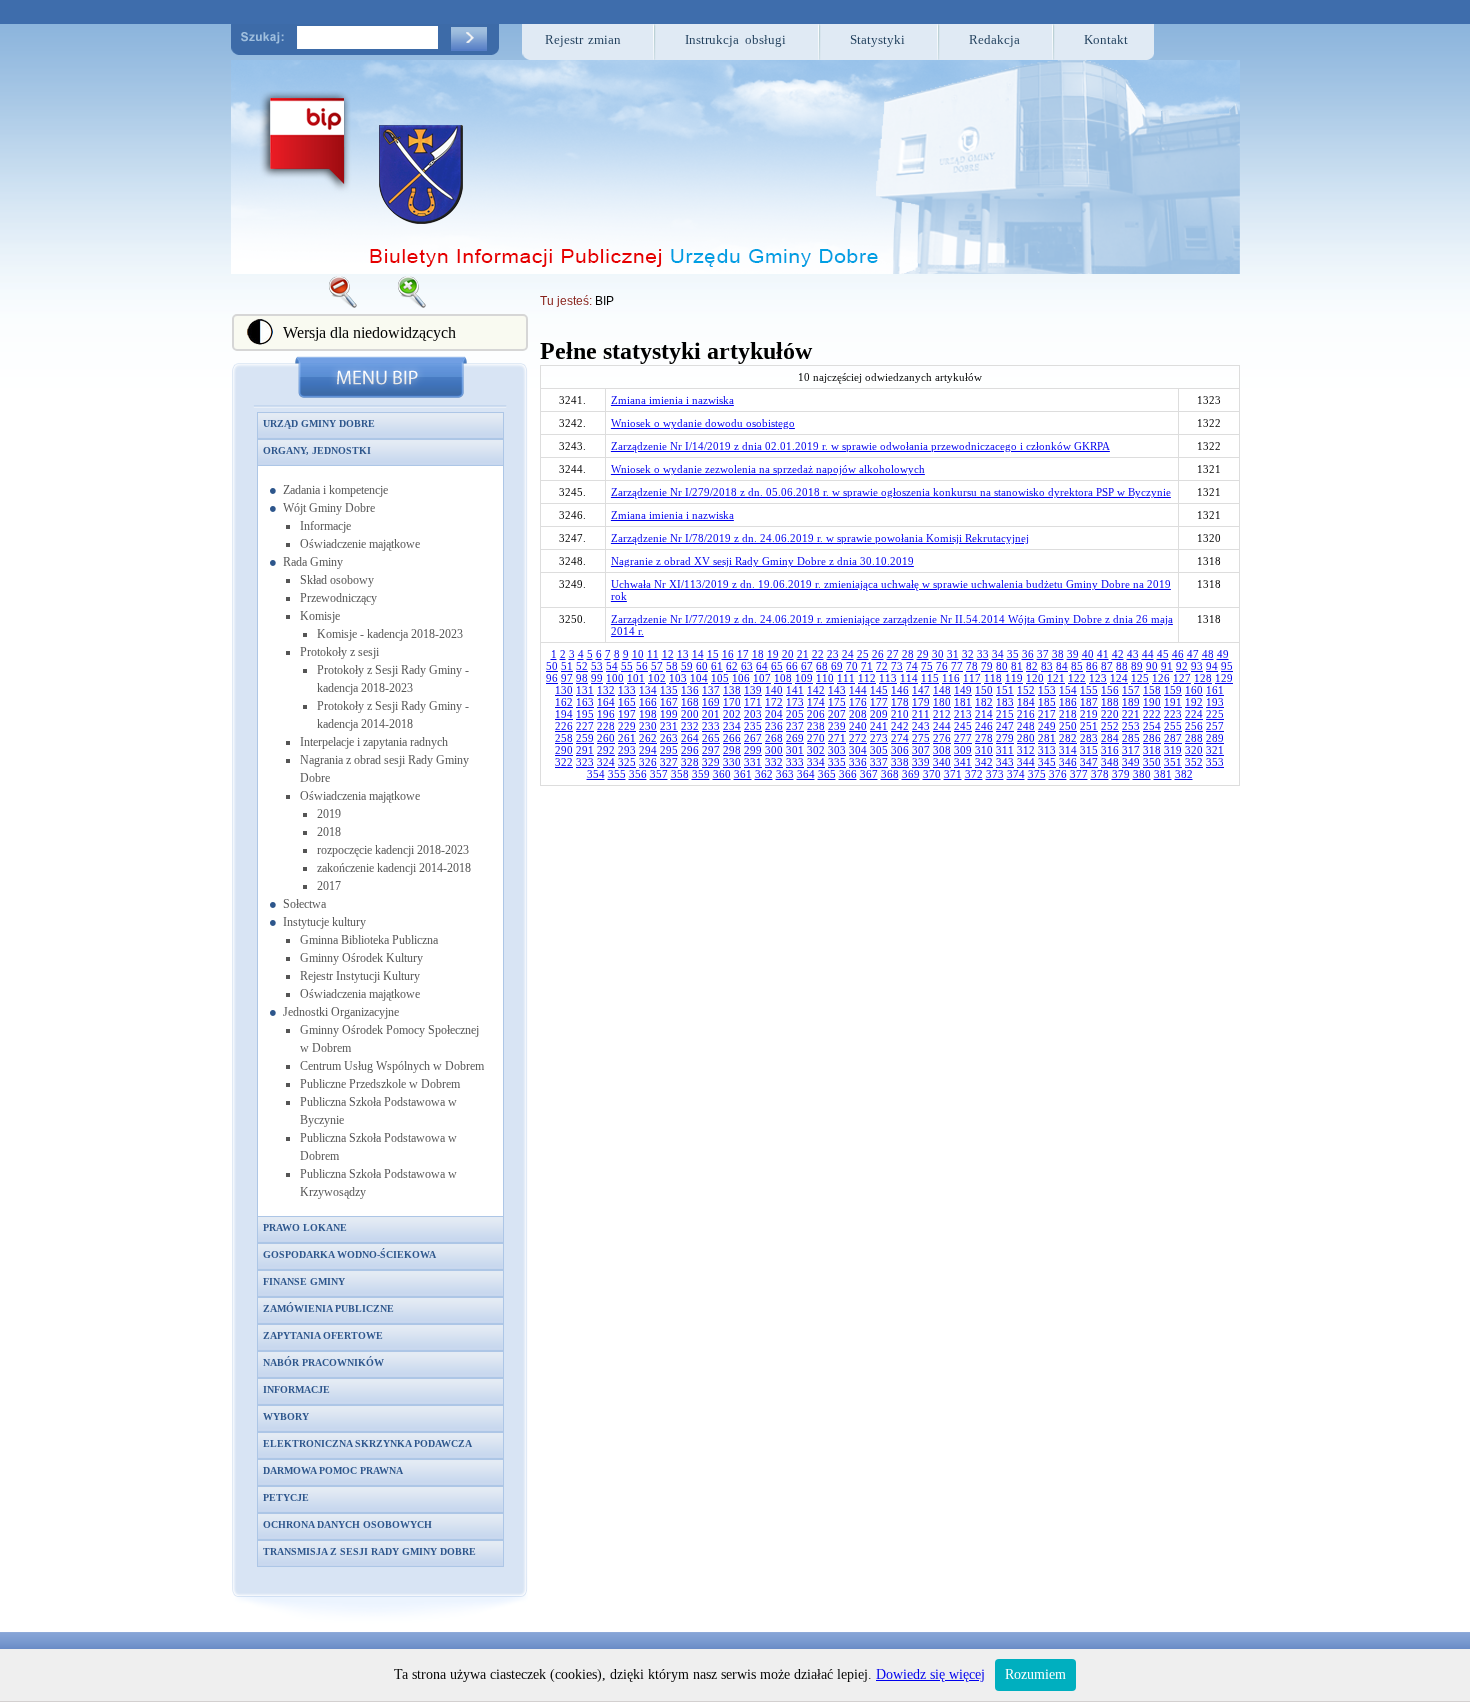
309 (963, 750)
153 (1047, 690)
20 (788, 654)
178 (900, 702)
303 (837, 750)
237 (795, 726)
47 (1193, 654)
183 (1005, 702)
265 (711, 738)
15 (713, 654)
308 (942, 750)
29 (923, 654)
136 (690, 690)
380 (1142, 774)
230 (648, 726)
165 (627, 702)
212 (942, 714)
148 (942, 690)
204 (774, 714)
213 (963, 714)
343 (1005, 762)
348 (1110, 762)
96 (552, 678)
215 (1005, 714)
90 (1152, 666)
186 (1068, 702)
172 (774, 702)
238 (816, 726)
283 (1089, 738)
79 (987, 666)
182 (984, 702)
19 (773, 654)
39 (1073, 654)
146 (900, 690)
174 (816, 702)
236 (774, 726)
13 (683, 654)
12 (668, 654)
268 (774, 738)
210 (900, 714)
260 (606, 738)
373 (995, 774)
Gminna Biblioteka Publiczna (369, 940)
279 (1005, 738)
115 (930, 678)
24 (848, 654)
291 (585, 750)
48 (1208, 654)
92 (1182, 666)
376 (1058, 774)
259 (585, 738)
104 (699, 678)
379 (1121, 774)
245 (963, 726)
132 (606, 690)
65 (777, 666)
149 (963, 690)
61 (717, 666)
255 (1173, 726)
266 (732, 738)
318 (1152, 750)
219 (1089, 714)
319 (1173, 750)
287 (1173, 738)
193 (1215, 702)
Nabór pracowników (323, 1362)
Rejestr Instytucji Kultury (360, 976)
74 (912, 666)
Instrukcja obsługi (735, 39)
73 (897, 666)
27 (893, 654)
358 (680, 774)
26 (878, 654)
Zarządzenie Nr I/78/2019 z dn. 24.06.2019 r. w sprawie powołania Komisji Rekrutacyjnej (820, 538)
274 (900, 738)
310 (984, 750)
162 (564, 702)
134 (648, 690)
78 (972, 666)
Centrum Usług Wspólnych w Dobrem (392, 1066)
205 (795, 714)
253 (1131, 726)
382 (1184, 774)
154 (1068, 690)
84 (1062, 666)
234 (732, 726)
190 (1152, 702)
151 (1005, 690)
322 (564, 762)
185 (1047, 702)
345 (1047, 762)
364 (806, 774)
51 (567, 666)
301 (795, 750)
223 (1173, 714)
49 (1223, 654)
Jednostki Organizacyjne (341, 1012)
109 (804, 678)
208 (858, 714)
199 (669, 714)
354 (596, 774)
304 (858, 750)
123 (1098, 678)
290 (564, 750)
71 (867, 666)
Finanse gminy (304, 1281)
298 (732, 750)
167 (669, 702)
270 (816, 738)
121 (1056, 678)
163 (585, 702)
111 (846, 678)
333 (795, 762)
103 (678, 678)
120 (1035, 678)
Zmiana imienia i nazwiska (672, 400)
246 (984, 726)
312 (1026, 750)
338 (900, 762)
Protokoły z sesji (339, 652)
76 (942, 666)
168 (690, 702)
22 (818, 654)
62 (732, 666)
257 (1215, 726)
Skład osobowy (337, 580)
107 (762, 678)
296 (690, 750)
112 (867, 678)
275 (921, 738)
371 (953, 774)
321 (1215, 750)
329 (711, 762)
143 (837, 690)
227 (585, 726)
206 (816, 714)
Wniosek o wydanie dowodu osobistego (703, 423)
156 (1110, 690)
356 (638, 774)
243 (921, 726)
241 (879, 726)
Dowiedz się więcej (930, 1674)
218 (1068, 714)
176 (858, 702)
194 (564, 714)
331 (753, 762)
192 (1194, 702)
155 (1089, 690)
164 (606, 702)
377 (1079, 774)
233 (711, 726)
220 (1110, 714)
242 (900, 726)
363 (785, 774)
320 (1194, 750)
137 (711, 690)
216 (1026, 714)
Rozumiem (1035, 1674)
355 (617, 774)
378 (1100, 774)
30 (938, 654)
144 (858, 690)
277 (963, 738)
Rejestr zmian (583, 39)
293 (627, 750)
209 (879, 714)
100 (615, 678)
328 (690, 762)
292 (606, 750)
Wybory (286, 1416)
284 (1110, 738)
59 (687, 666)
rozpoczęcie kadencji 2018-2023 (393, 850)
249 (1047, 726)
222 (1152, 714)
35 (1013, 654)
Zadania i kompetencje (335, 490)
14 (698, 654)
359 (701, 774)
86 (1092, 666)
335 (837, 762)
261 (627, 738)
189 (1131, 702)
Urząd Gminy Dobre (319, 423)
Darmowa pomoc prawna (333, 1470)
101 (636, 678)
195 (585, 714)
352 (1194, 762)
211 (921, 714)
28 (908, 654)
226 (564, 726)
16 (728, 654)
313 (1047, 750)
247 (1005, 726)
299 (753, 750)
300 (774, 750)
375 (1037, 774)
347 (1089, 762)
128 (1203, 678)
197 (627, 714)
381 (1163, 774)
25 (863, 654)
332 (774, 762)
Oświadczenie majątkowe (360, 544)
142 (816, 690)
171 (753, 702)
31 (953, 654)
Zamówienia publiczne (328, 1308)
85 (1077, 666)
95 (1227, 666)
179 (921, 702)
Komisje (320, 616)
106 (741, 678)
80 (1002, 666)
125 (1140, 678)
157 (1131, 690)
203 (753, 714)
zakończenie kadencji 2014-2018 (394, 868)
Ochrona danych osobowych (347, 1524)
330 (732, 762)
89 (1137, 666)
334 (816, 762)
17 (743, 654)
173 (795, 702)
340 (942, 762)
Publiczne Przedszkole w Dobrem (380, 1084)
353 (1215, 762)
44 (1148, 654)
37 (1043, 654)
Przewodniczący (338, 598)
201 (711, 714)
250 (1068, 726)
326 (648, 762)
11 (653, 654)
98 (582, 678)
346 (1068, 762)
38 (1058, 654)
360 (722, 774)
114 (909, 678)
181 (963, 702)
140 (774, 690)
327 (669, 762)
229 (627, 726)
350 (1152, 762)
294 (648, 750)
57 (657, 666)
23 (833, 654)
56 (642, 666)
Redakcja (994, 39)
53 (597, 666)
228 (606, 726)
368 (890, 774)
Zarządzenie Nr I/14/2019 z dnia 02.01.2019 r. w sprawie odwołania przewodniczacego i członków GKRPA (860, 446)
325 (627, 762)
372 (974, 774)
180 (942, 702)
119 (1014, 678)
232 (690, 726)
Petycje (286, 1497)
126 (1161, 678)
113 (888, 678)
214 (984, 714)
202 (732, 714)
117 (972, 678)
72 (882, 666)
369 (911, 774)
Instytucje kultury (324, 922)
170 (732, 702)
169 (711, 702)
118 (993, 678)
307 (921, 750)
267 (753, 738)
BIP (604, 301)
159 (1173, 690)
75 (927, 666)
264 (690, 738)
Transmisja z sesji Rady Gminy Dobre (369, 1551)
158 (1152, 690)
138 (732, 690)
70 (852, 666)
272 (858, 738)
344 (1026, 762)
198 (648, 714)
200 (690, 714)
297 (711, 750)
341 (963, 762)
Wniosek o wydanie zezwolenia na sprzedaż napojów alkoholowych (768, 469)
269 (795, 738)
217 (1047, 714)
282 (1068, 738)
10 (638, 654)
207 (837, 714)
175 (837, 702)
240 (858, 726)
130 (564, 690)
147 (921, 690)
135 (669, 690)
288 (1194, 738)
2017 (329, 886)
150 (984, 690)
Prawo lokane (305, 1227)
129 (1224, 678)
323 (585, 762)
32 (968, 654)
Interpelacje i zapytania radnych (374, 742)
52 (582, 666)
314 (1068, 750)
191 (1173, 702)
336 (858, 762)
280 (1026, 738)
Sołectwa (304, 904)
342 (984, 762)
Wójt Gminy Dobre (329, 508)
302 (816, 750)
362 (764, 774)
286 (1152, 738)
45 (1163, 654)
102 (657, 678)
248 (1026, 726)
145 (879, 690)
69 (837, 666)
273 (879, 738)
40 (1088, 654)
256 (1194, 726)
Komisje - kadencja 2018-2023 (390, 634)
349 (1131, 762)
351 (1173, 762)
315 (1089, 750)
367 (869, 774)
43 (1133, 654)
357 (659, 774)
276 (942, 738)
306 (900, 750)
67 (807, 666)
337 (879, 762)
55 (627, 666)
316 (1110, 750)
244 (942, 726)
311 (1005, 750)
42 (1118, 654)
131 (585, 690)
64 (762, 666)
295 (669, 750)
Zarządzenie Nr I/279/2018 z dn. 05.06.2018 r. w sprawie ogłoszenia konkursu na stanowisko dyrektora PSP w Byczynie (891, 492)
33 (983, 654)
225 (1215, 714)
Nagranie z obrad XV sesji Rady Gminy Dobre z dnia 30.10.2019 (762, 561)
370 (932, 774)
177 (879, 702)
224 (1194, 714)
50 (552, 666)
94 (1212, 666)
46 (1178, 654)
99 (597, 678)
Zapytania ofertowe (323, 1335)
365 (827, 774)
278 (984, 738)
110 (825, 678)
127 (1182, 678)
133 (627, 690)
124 (1119, 678)
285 (1131, 738)
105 (720, 678)
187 (1089, 702)
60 (702, 666)
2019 (329, 814)
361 (743, 774)
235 (753, 726)
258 (564, 738)
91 (1167, 666)
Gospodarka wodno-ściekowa (349, 1254)
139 (753, 690)
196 (606, 714)
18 (758, 654)
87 (1107, 666)
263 (669, 738)
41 (1103, 654)
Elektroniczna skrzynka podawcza (367, 1443)
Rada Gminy (313, 562)
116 (951, 678)
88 (1122, 666)
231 (669, 726)
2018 (329, 832)
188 (1110, 702)
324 (606, 762)
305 (879, 750)
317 (1131, 750)
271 (837, 738)
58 (672, 666)
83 (1047, 666)
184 (1026, 702)
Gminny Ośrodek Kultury (361, 958)
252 (1110, 726)
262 (648, 738)
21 (803, 654)
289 (1215, 738)
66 (792, 666)
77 (957, 666)
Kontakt (1106, 39)
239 (837, 726)
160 (1194, 690)
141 (795, 690)
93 (1197, 666)
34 (998, 654)
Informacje (325, 526)
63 (747, 666)
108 (783, 678)
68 (822, 666)
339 (921, 762)
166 (648, 702)
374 (1016, 774)
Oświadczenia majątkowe (360, 796)
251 (1089, 726)
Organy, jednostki (317, 450)
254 (1152, 726)
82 (1032, 666)
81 (1017, 666)
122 (1077, 678)
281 (1047, 738)
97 (567, 678)
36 (1028, 654)
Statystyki (877, 39)
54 (612, 666)
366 (848, 774)
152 (1026, 690)
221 (1131, 714)
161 (1215, 690)
